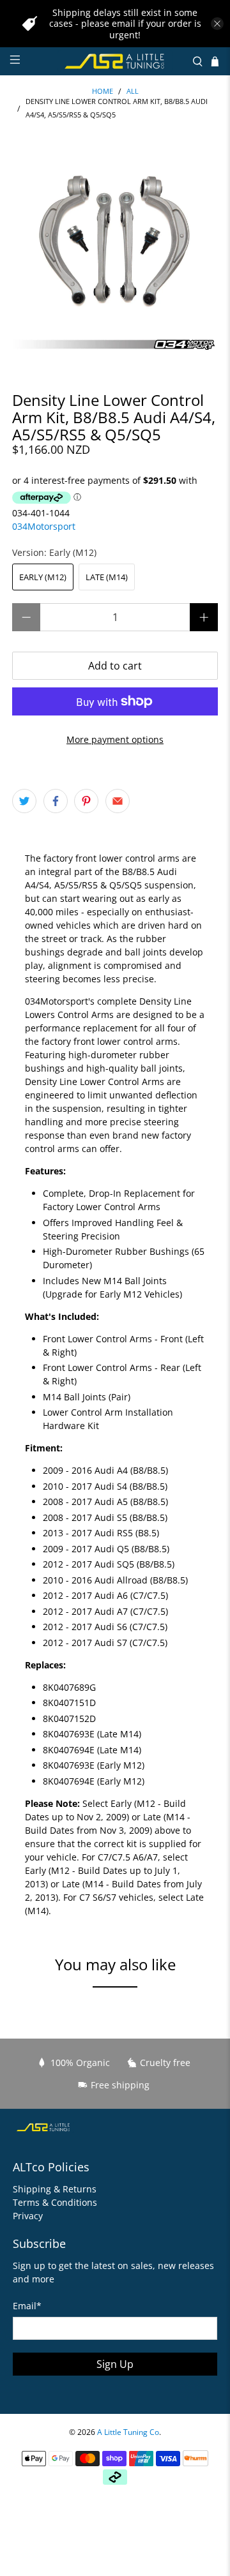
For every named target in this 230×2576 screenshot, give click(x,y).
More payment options (115, 739)
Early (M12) (43, 577)
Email (27, 2306)
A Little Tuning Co (128, 2432)
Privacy (28, 2216)
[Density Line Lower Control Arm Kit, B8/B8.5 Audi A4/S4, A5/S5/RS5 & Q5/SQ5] (115, 250)
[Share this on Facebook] (56, 801)
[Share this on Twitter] (24, 801)
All (133, 92)
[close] (217, 24)
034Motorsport (44, 526)
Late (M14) (107, 577)
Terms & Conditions (55, 2202)
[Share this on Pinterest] (86, 801)
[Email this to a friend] (118, 801)
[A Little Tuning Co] (115, 61)
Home (103, 92)
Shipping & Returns (55, 2189)
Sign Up (115, 2364)
